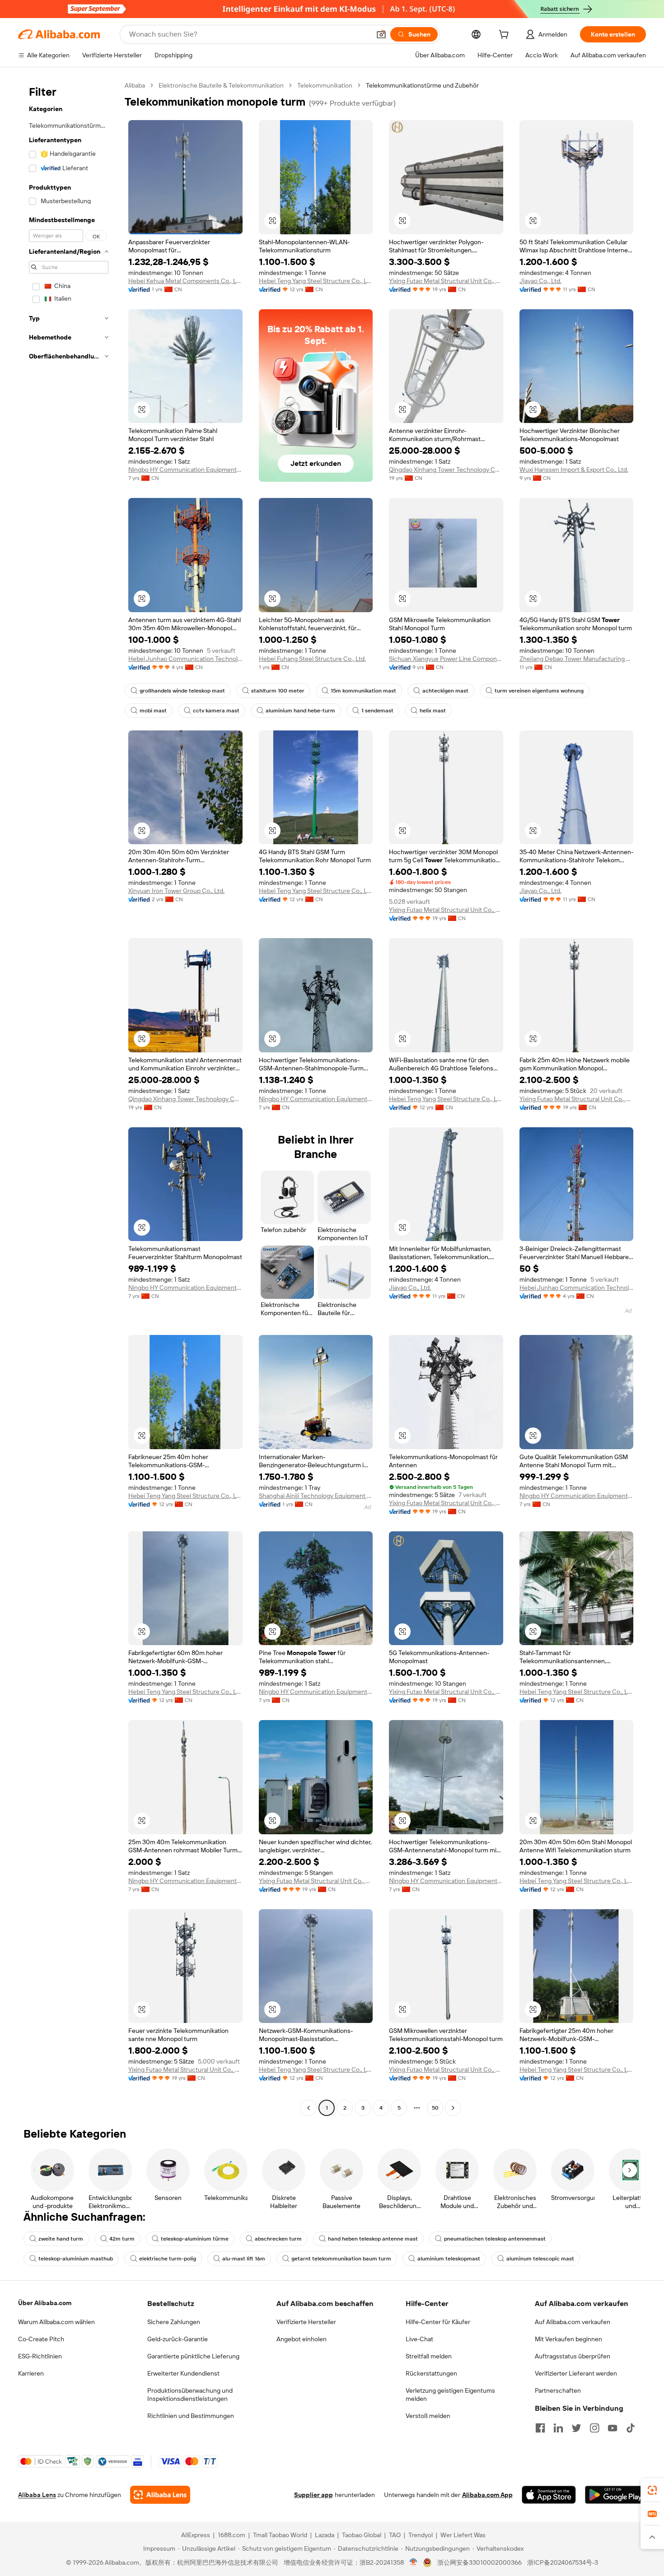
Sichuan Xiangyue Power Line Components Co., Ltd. (446, 659)
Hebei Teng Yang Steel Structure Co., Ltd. (316, 281)
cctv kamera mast (216, 711)
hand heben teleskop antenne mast (373, 2239)
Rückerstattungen (431, 2373)
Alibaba (135, 85)
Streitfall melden (429, 2356)
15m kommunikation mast (363, 691)
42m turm (122, 2239)
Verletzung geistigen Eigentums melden (450, 2395)
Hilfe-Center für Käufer (438, 2322)
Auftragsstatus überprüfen (573, 2356)
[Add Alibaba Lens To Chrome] (160, 2495)
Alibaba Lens (37, 2495)
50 (435, 2108)
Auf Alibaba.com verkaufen (573, 2322)
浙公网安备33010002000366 (479, 2562)
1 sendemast (377, 711)
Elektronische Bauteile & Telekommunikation (221, 85)
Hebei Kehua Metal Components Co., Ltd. (185, 281)
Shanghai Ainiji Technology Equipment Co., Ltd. (316, 1496)
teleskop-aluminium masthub (76, 2259)
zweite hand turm (61, 2239)
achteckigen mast (445, 691)
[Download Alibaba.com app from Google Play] (615, 2495)
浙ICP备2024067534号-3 (563, 2562)
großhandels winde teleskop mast (182, 691)
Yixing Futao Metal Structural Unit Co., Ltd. (446, 281)
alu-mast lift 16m (244, 2259)
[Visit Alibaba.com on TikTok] (631, 2428)
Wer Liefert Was (463, 2535)
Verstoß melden (428, 2416)
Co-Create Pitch (41, 2339)
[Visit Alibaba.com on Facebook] (540, 2428)
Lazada (325, 2535)
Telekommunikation (325, 85)
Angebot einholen (302, 2339)
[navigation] (69, 1098)
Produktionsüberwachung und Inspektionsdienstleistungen (190, 2395)
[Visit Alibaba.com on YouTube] (613, 2428)
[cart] (505, 36)
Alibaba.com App (487, 2495)
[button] (381, 34)
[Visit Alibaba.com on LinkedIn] (558, 2428)
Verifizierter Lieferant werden (576, 2373)
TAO (395, 2535)
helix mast (433, 711)
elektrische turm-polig (168, 2259)
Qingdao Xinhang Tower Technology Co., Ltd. (446, 470)
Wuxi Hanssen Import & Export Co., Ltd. (574, 470)
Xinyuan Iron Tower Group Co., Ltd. (176, 891)
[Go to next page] (453, 2108)
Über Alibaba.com (45, 2303)
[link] (652, 2490)
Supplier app (313, 2495)
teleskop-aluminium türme (195, 2239)
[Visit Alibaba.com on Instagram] (594, 2428)
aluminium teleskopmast (449, 2259)
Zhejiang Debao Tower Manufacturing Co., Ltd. (577, 659)
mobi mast (153, 711)
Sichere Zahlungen (174, 2322)
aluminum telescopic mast (540, 2259)
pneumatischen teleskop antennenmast (495, 2239)
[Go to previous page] (309, 2108)
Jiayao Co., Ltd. (540, 281)
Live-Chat (419, 2339)
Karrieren (31, 2373)
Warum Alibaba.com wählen (56, 2322)
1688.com (231, 2535)
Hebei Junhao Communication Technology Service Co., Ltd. (185, 659)
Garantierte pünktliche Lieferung (193, 2356)
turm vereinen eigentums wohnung (539, 691)
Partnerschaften (558, 2390)
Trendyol (421, 2535)
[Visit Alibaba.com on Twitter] (576, 2428)
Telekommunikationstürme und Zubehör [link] (422, 85)
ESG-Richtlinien (40, 2356)
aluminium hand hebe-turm (300, 711)
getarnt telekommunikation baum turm (341, 2259)
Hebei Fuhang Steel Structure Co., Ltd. (312, 659)
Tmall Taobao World (280, 2535)
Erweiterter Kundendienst (183, 2373)
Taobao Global (362, 2535)
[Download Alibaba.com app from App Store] (549, 2495)
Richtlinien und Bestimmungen (191, 2416)
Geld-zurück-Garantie (178, 2339)
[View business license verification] (414, 2562)
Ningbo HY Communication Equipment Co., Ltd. (185, 470)
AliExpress (196, 2535)
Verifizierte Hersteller (306, 2322)
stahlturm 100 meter (278, 691)
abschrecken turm (278, 2239)
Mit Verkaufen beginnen (568, 2339)
